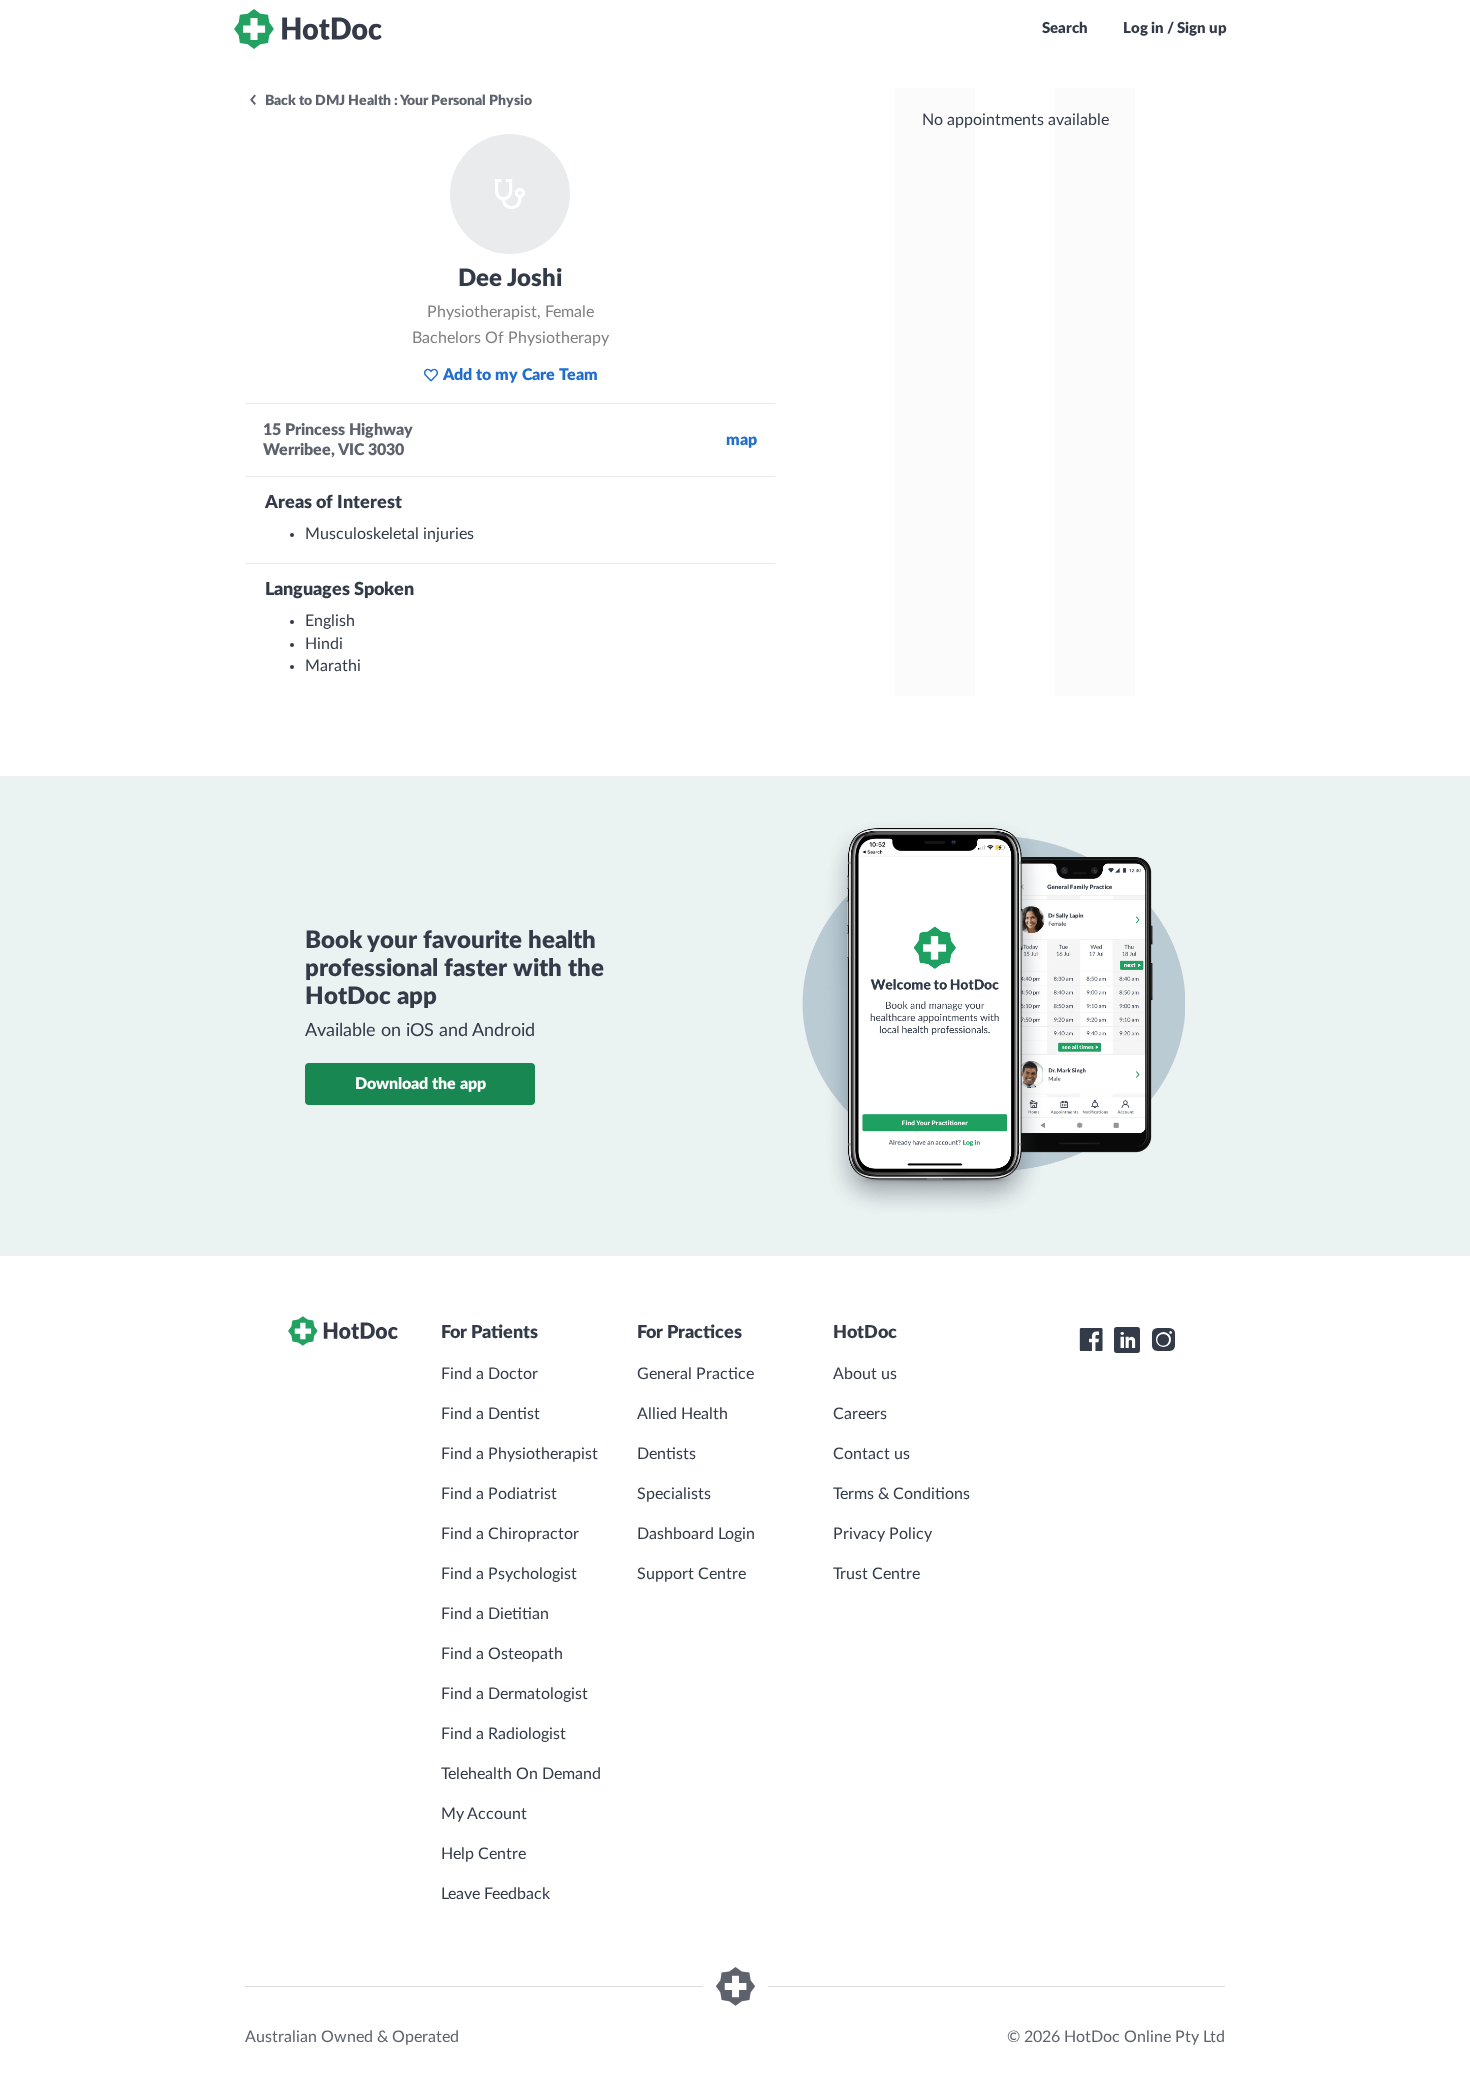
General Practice (695, 1374)
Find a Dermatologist (514, 1694)
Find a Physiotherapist (519, 1454)
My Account (484, 1814)
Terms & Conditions (901, 1494)
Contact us (871, 1454)
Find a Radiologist (503, 1734)
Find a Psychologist (509, 1574)
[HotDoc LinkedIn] (1127, 1340)
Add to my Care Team (520, 375)
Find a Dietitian (495, 1614)
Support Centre (691, 1574)
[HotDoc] (308, 29)
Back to (397, 101)
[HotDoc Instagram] (1163, 1340)
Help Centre (483, 1854)
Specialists (674, 1494)
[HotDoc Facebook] (1091, 1340)
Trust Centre (876, 1574)
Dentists (666, 1454)
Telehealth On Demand (521, 1774)
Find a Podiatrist (499, 1494)
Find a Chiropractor (510, 1534)
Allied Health (682, 1414)
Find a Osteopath (502, 1654)
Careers (860, 1414)
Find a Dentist (490, 1414)
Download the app (420, 1084)
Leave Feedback (495, 1894)
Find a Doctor (489, 1374)
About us (865, 1374)
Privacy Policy (882, 1534)
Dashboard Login (696, 1534)
